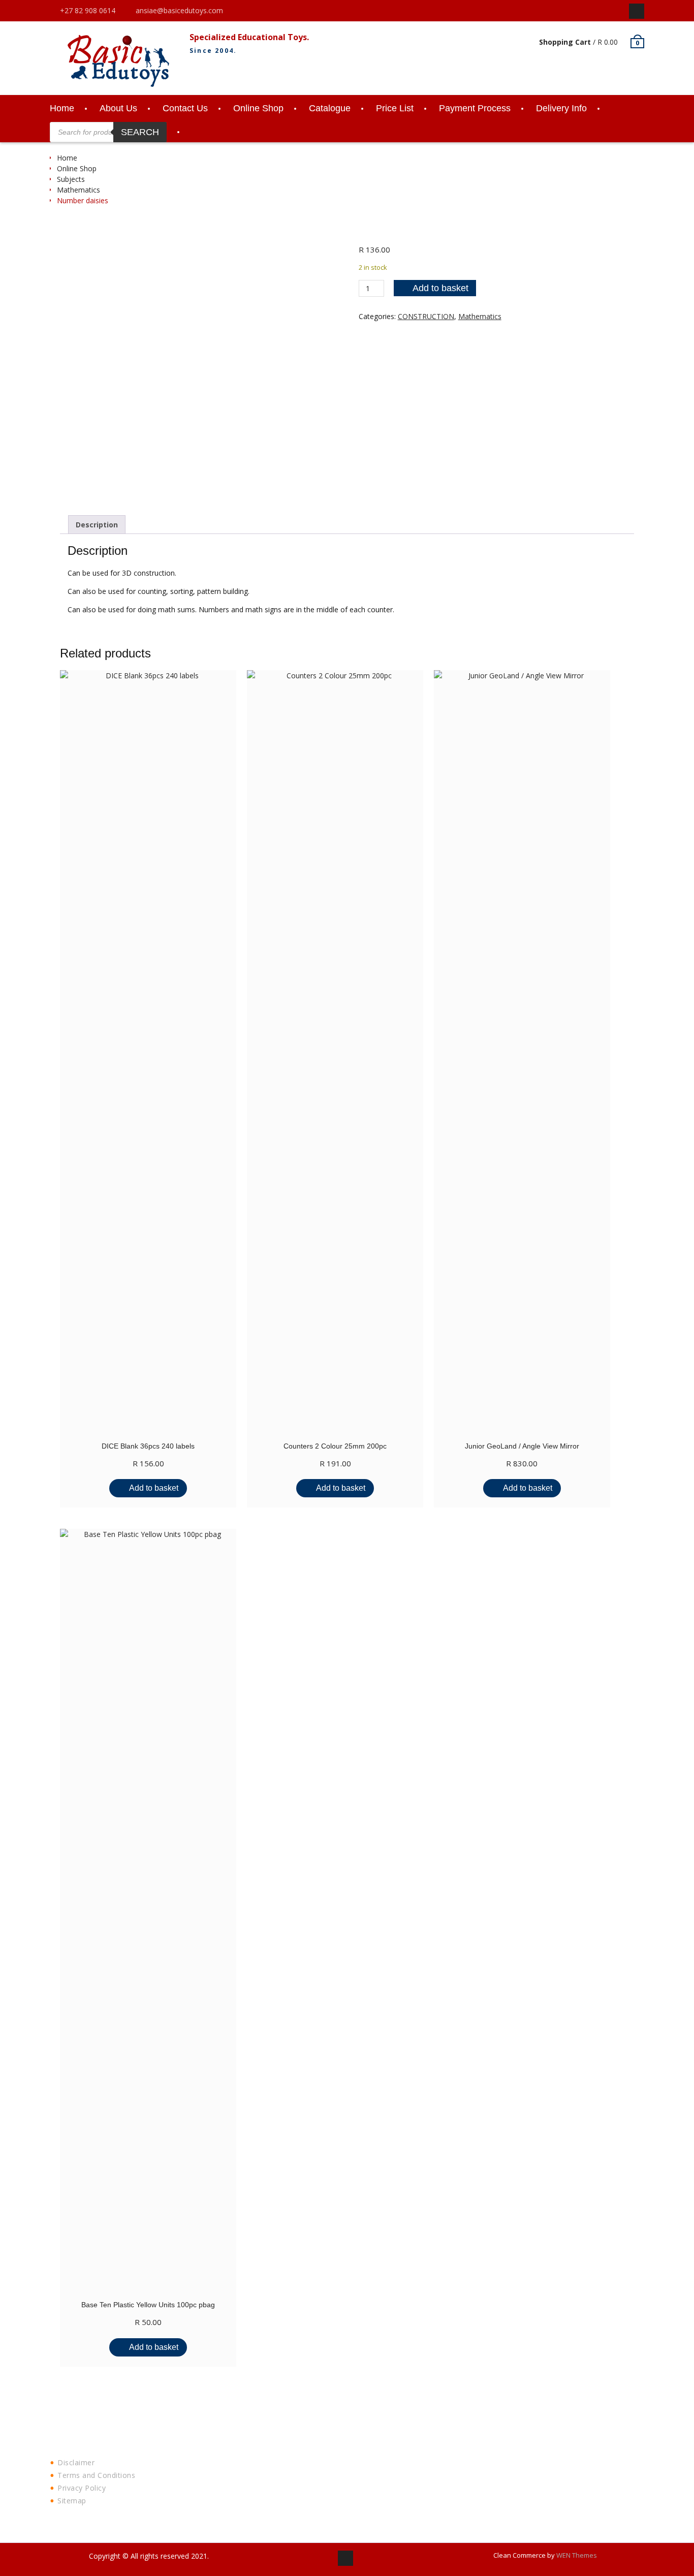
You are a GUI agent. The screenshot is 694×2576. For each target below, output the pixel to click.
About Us (118, 108)
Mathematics (78, 190)
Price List (395, 108)
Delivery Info (561, 108)
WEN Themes (577, 2555)
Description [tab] (97, 525)
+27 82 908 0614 (88, 10)
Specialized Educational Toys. (249, 37)
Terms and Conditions (96, 2475)
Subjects (71, 179)
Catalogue (330, 108)
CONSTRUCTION (426, 316)
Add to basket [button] (154, 1488)
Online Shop (258, 108)
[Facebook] (637, 11)
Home (62, 108)
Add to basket (440, 288)
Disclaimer (76, 2462)
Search (140, 132)
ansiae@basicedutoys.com (179, 10)
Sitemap (72, 2501)
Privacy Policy (82, 2488)
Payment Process (475, 108)
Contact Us (185, 108)
